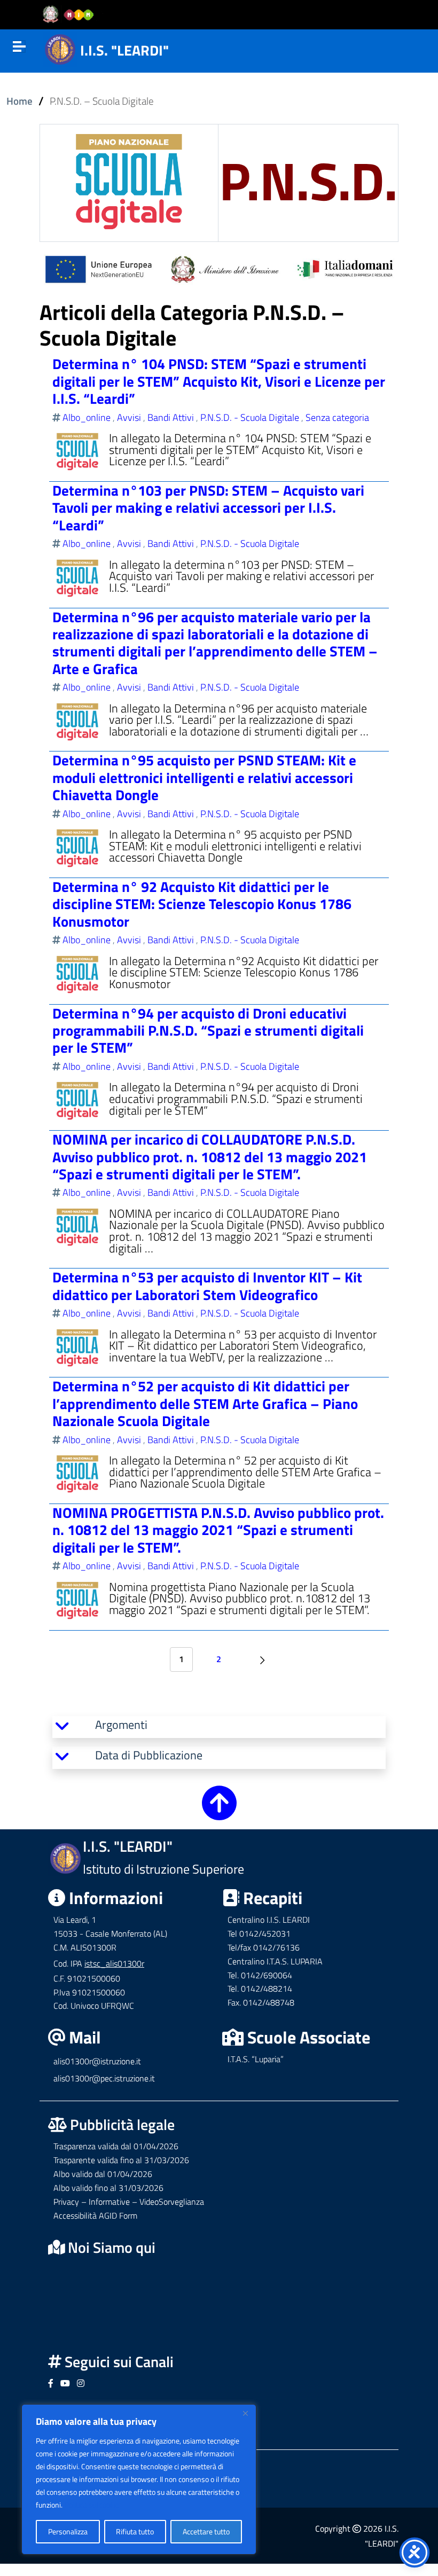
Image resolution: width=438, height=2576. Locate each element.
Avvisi (129, 417)
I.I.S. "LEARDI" (124, 50)
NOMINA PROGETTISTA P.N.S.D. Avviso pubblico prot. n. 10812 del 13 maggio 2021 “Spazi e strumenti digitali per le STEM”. (218, 1530)
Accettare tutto (206, 2531)
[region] (139, 2479)
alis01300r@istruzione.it (97, 2061)
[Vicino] (245, 2413)
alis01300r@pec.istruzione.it (104, 2078)
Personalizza (68, 2531)
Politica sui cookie (92, 2505)
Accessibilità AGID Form (95, 2215)
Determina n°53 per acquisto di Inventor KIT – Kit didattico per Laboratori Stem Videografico (207, 1285)
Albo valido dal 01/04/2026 (103, 2174)
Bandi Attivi (171, 417)
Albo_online (87, 417)
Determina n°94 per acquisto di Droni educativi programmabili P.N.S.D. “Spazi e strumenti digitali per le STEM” (208, 1030)
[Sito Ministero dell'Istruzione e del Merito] (72, 15)
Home (19, 101)
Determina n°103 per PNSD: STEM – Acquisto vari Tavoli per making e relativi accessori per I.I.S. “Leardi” (208, 507)
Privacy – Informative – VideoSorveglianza (129, 2202)
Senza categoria (337, 417)
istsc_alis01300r (114, 1963)
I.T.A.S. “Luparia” (256, 2059)
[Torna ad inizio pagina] (219, 1812)
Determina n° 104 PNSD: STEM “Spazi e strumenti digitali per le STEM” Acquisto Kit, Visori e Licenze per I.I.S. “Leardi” (219, 381)
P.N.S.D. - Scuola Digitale (250, 417)
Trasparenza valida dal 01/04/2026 (116, 2146)
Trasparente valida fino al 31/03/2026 (121, 2160)
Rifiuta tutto (135, 2531)
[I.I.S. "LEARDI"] (60, 48)
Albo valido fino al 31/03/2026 (108, 2188)
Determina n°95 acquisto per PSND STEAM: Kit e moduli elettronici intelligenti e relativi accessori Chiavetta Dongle (204, 777)
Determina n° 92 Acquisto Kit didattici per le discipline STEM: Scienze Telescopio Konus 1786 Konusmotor (202, 904)
